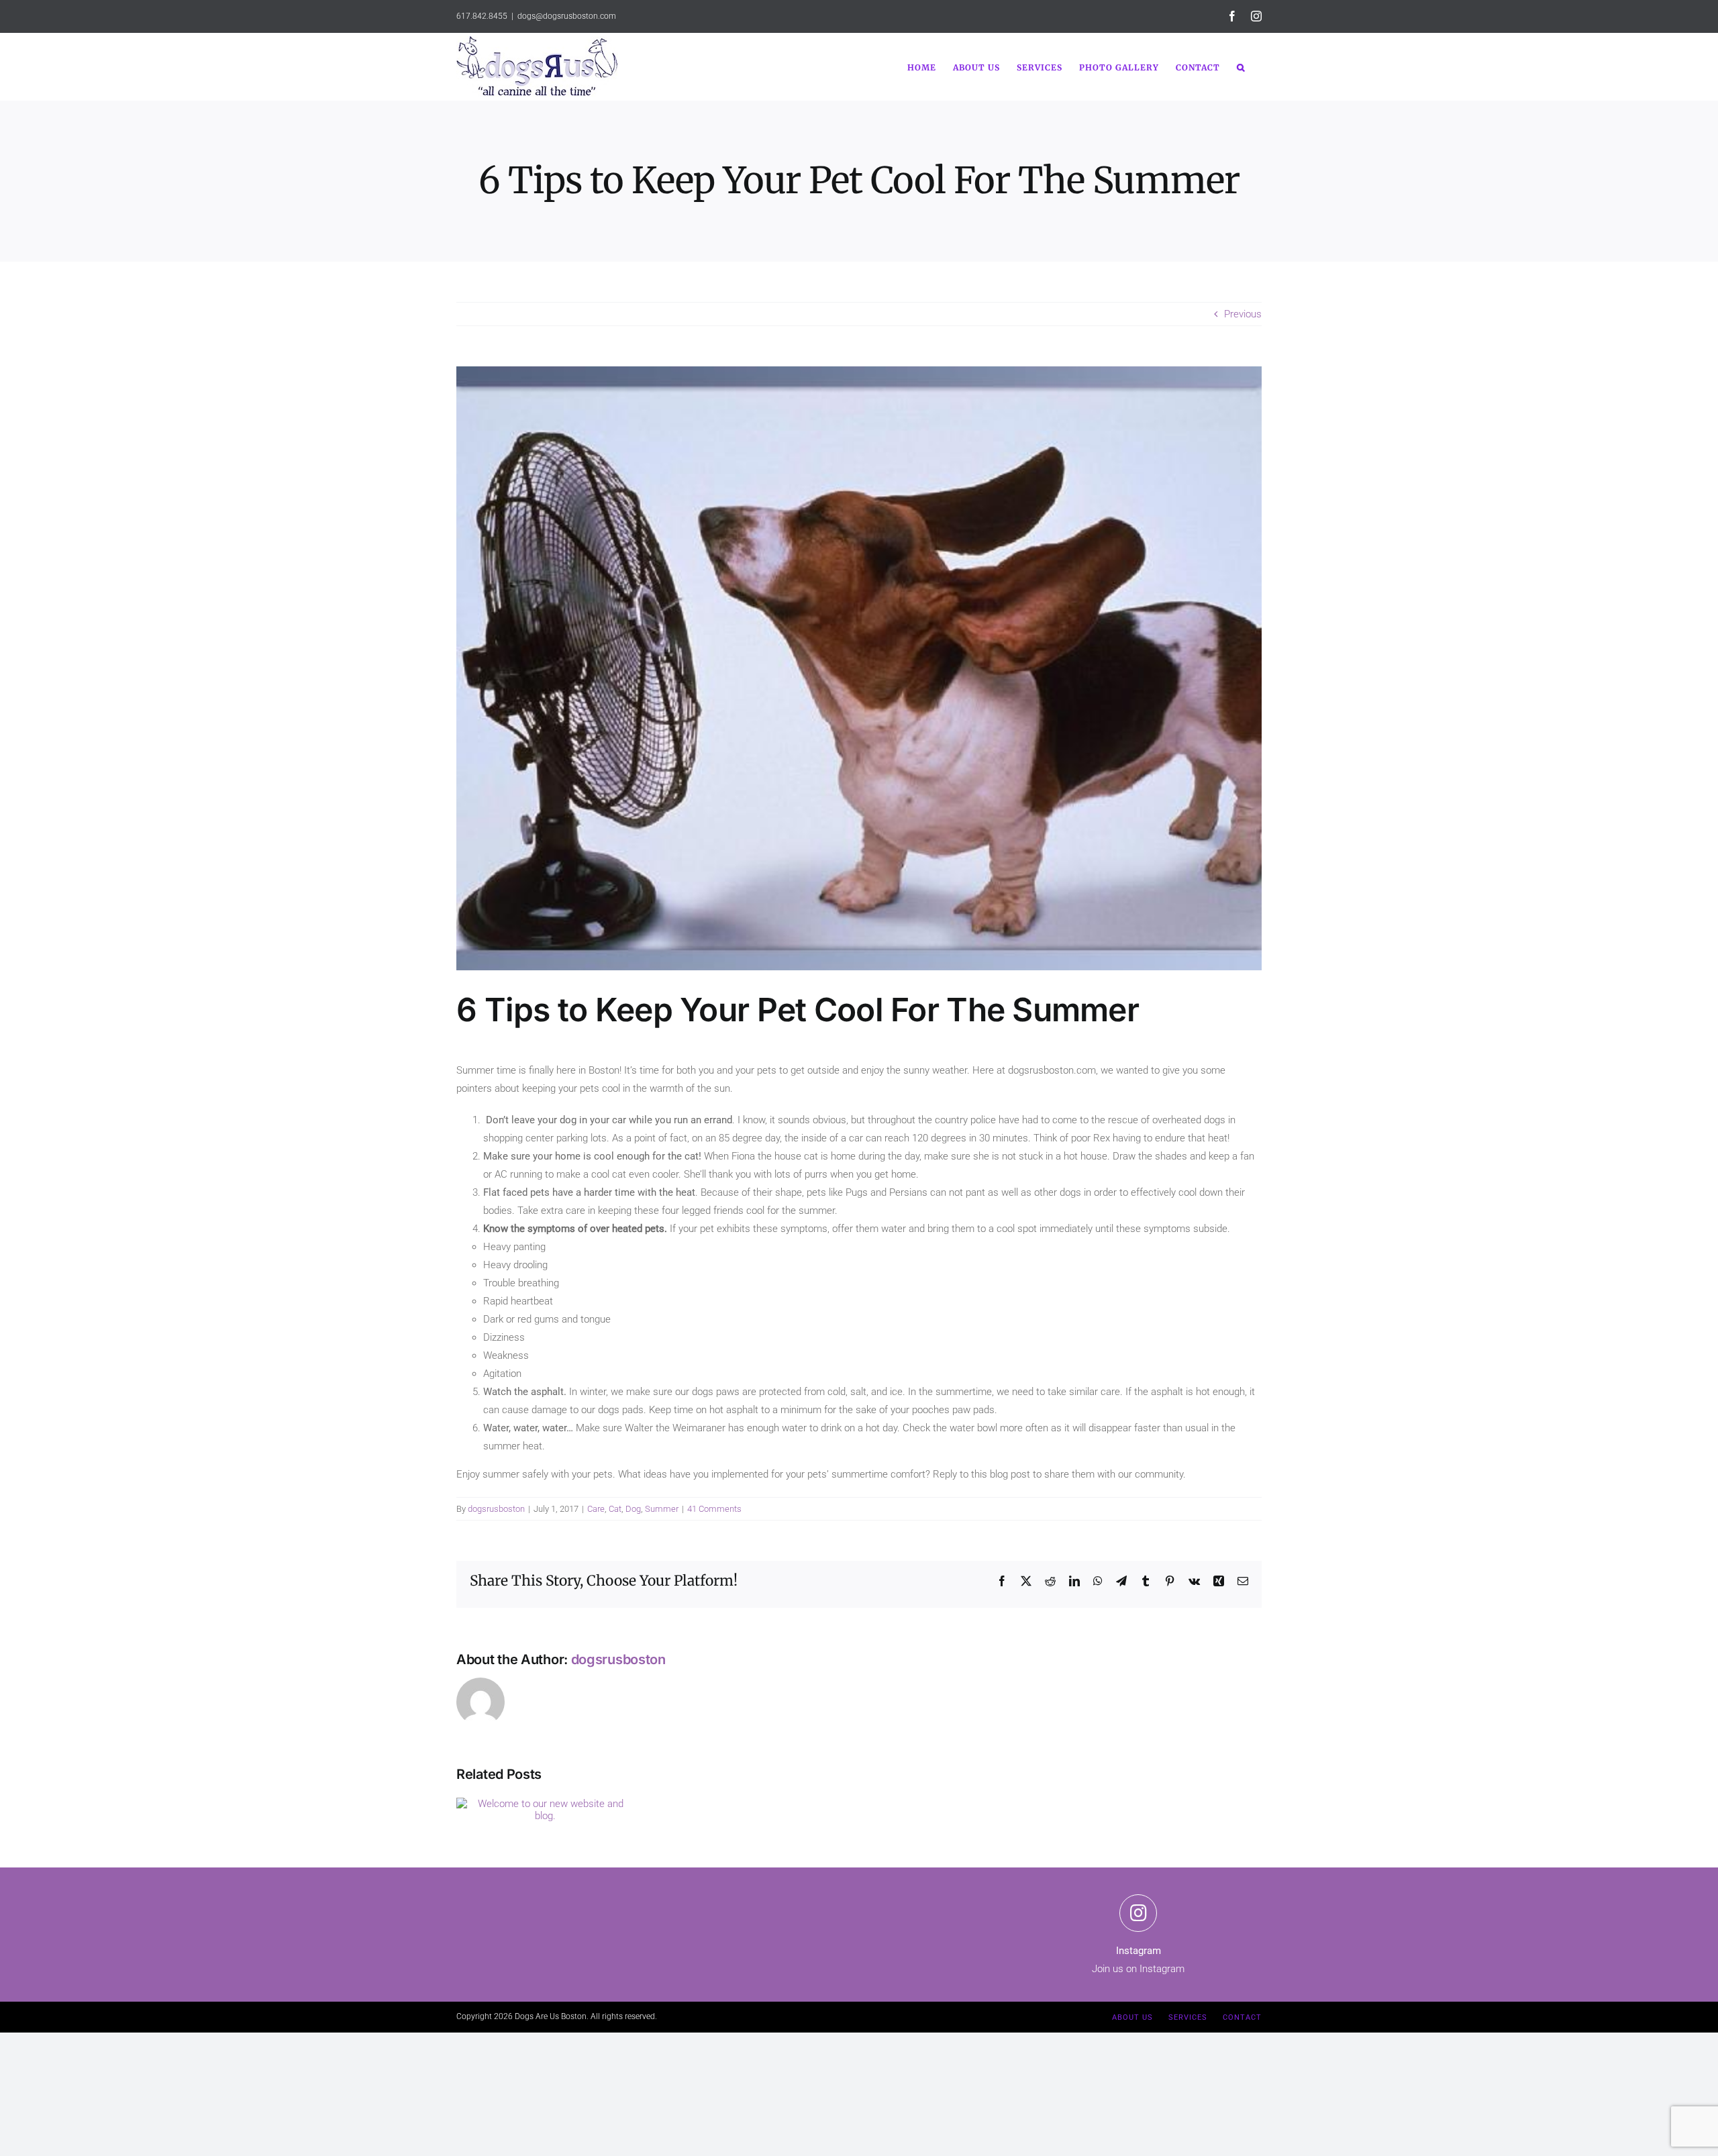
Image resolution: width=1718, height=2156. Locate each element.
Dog (633, 1509)
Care (596, 1509)
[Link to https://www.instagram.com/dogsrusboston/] (1138, 1913)
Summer (662, 1509)
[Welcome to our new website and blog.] (545, 1804)
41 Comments (714, 1509)
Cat (615, 1509)
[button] (1241, 66)
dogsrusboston (496, 1509)
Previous (1243, 314)
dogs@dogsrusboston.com (567, 16)
